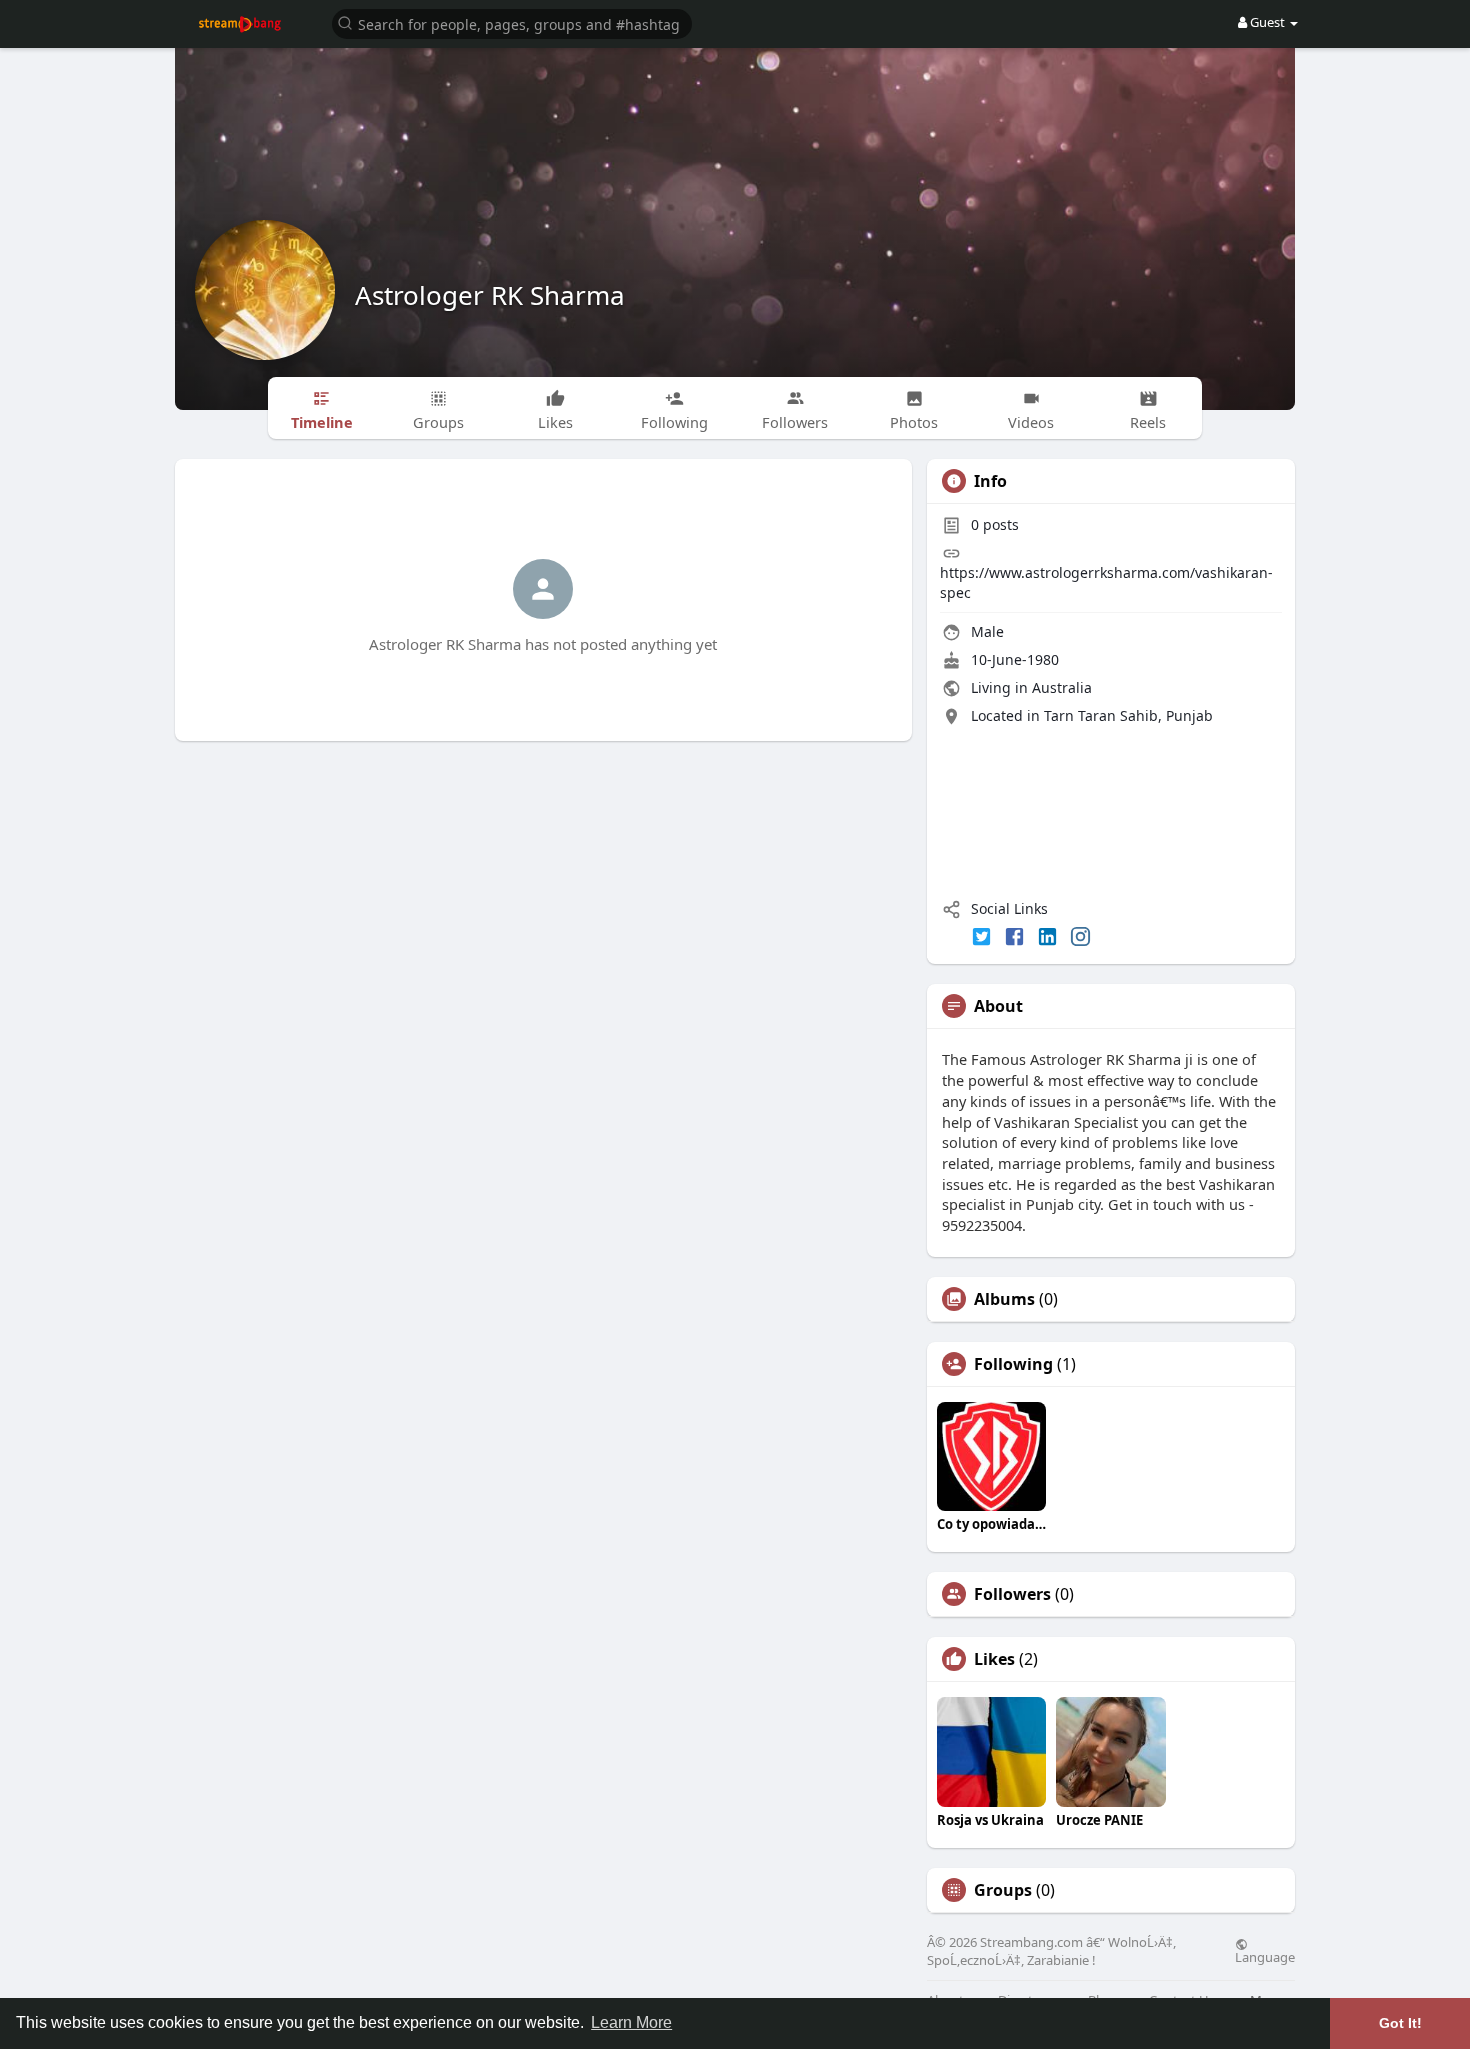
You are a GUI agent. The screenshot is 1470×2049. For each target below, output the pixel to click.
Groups (1003, 1890)
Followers (1012, 1594)
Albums (1004, 1299)
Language (1265, 1956)
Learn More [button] (631, 2022)
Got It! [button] (1400, 2023)
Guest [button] (1267, 22)
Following (1013, 1364)
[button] (512, 22)
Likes (994, 1659)
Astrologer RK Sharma (490, 295)
